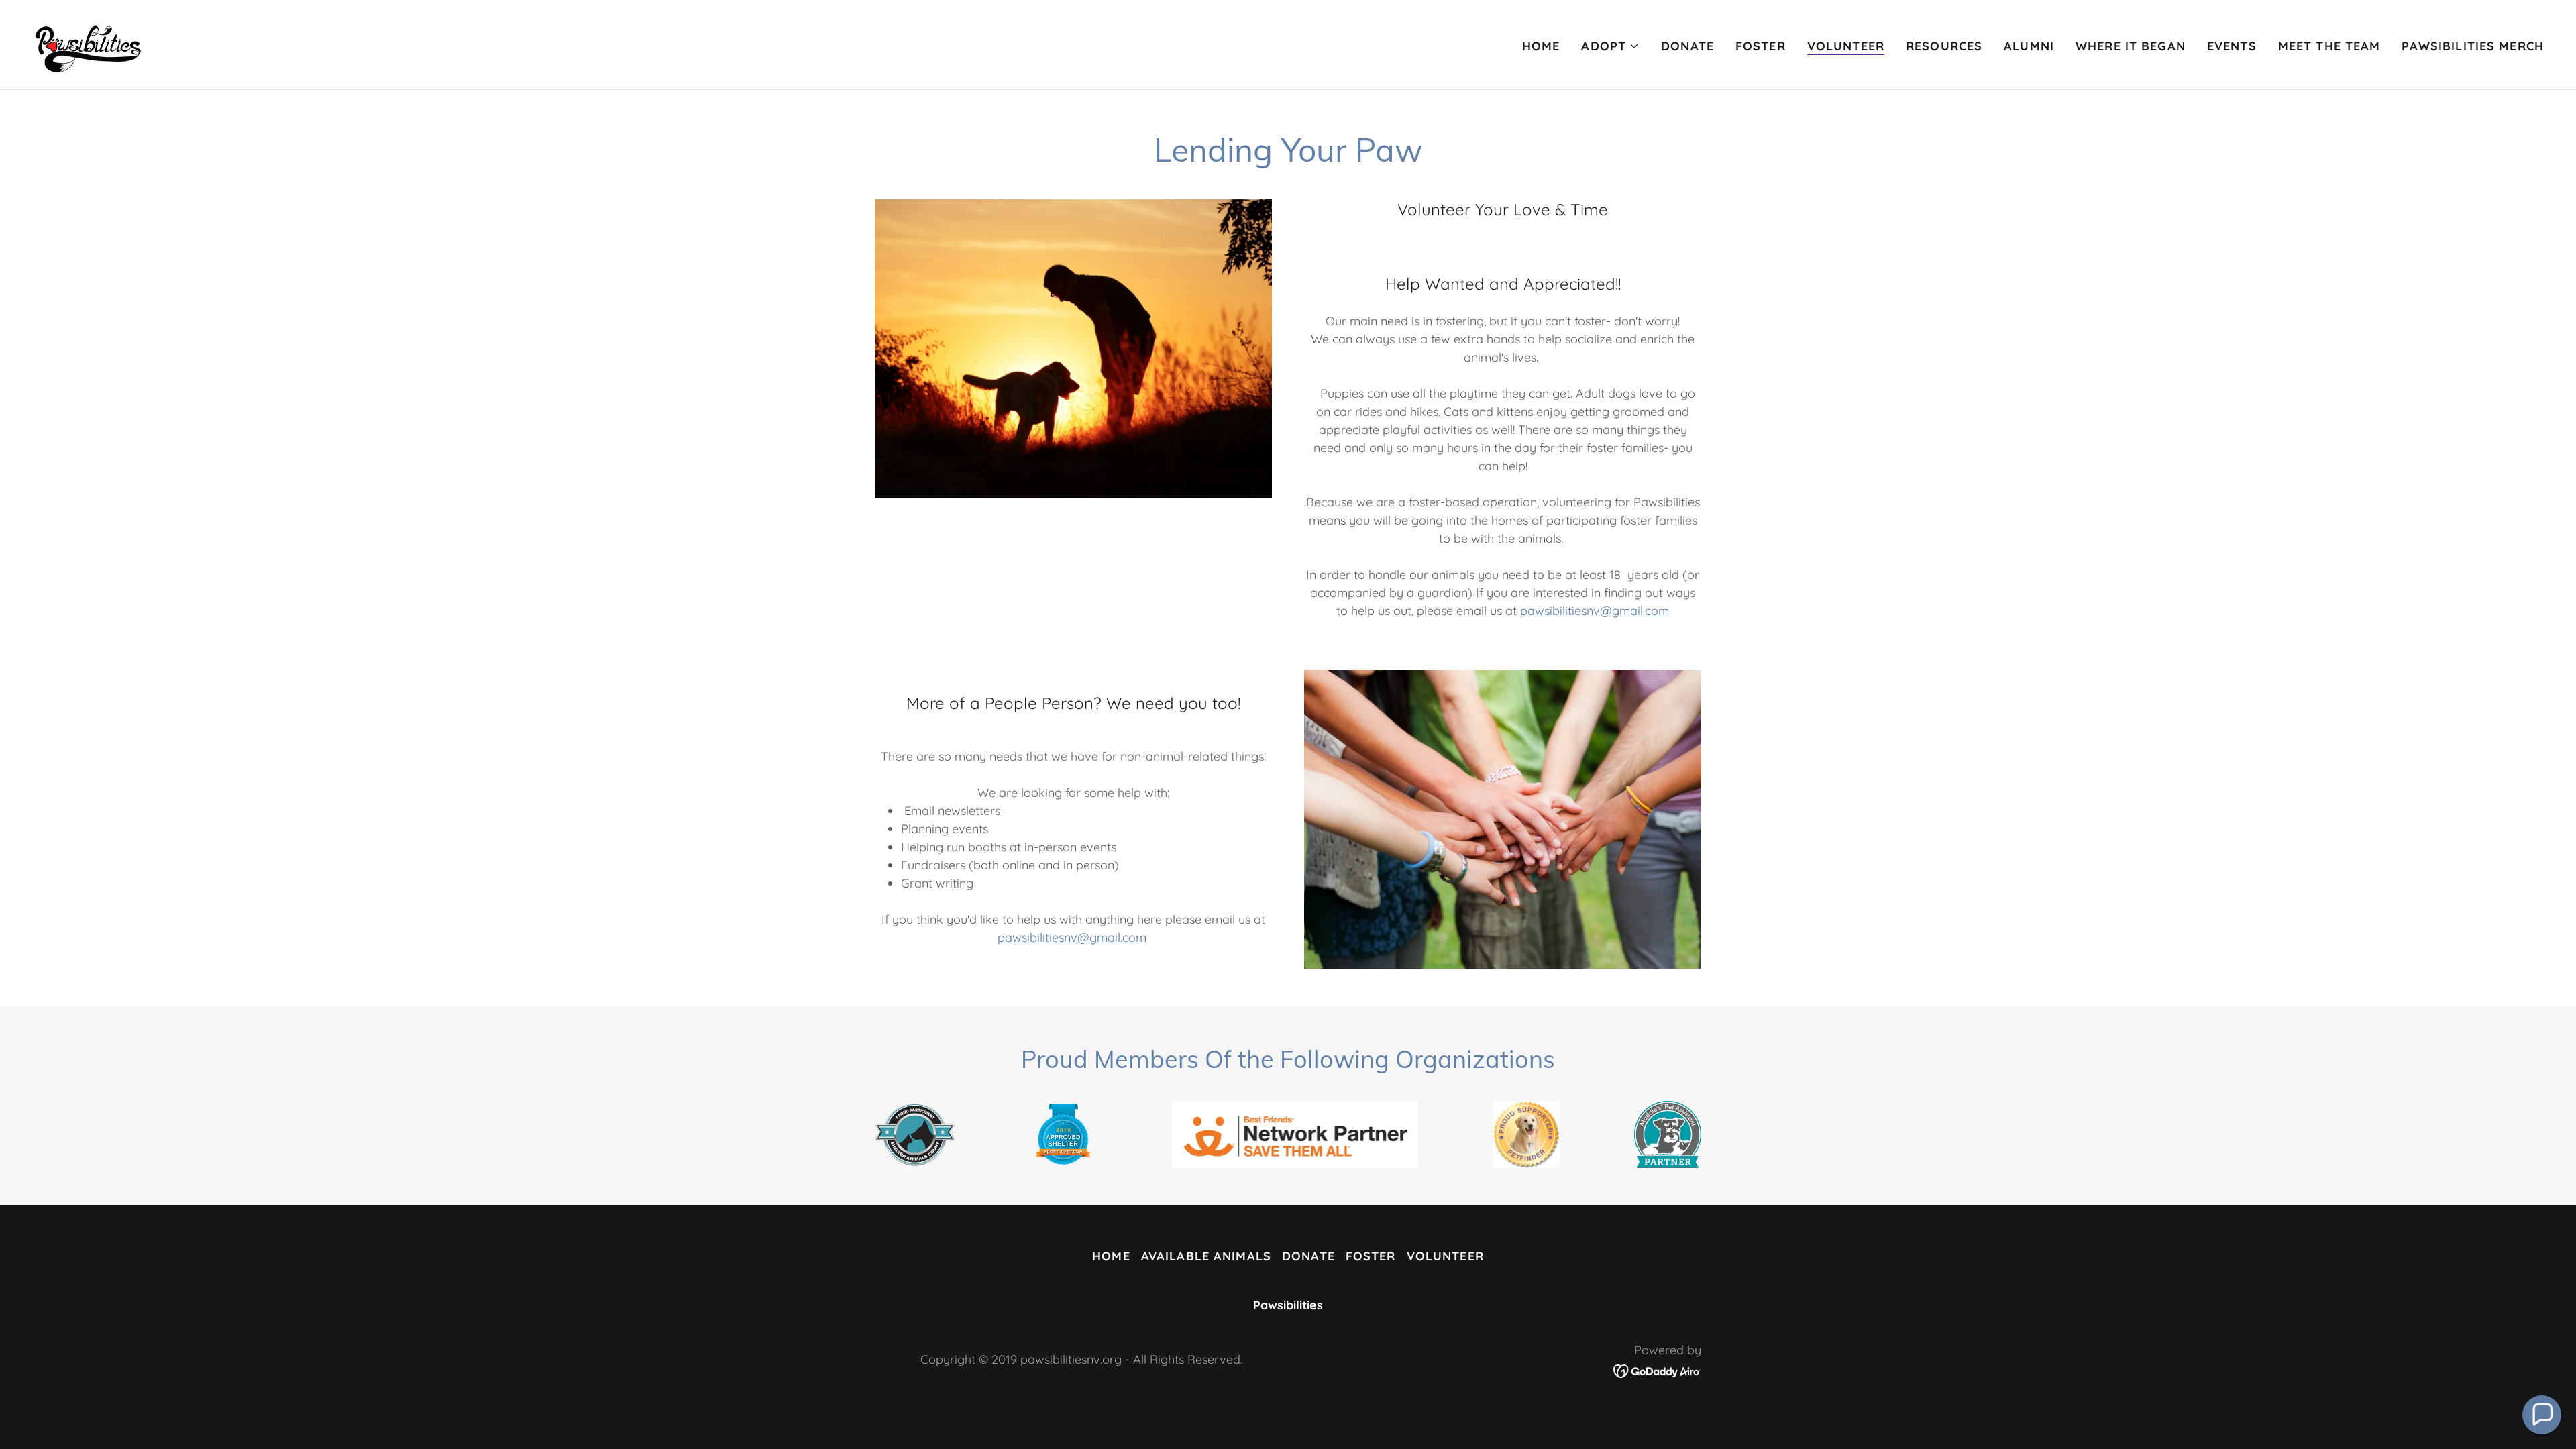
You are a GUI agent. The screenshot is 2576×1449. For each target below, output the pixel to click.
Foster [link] (1761, 46)
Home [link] (1541, 46)
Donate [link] (1687, 46)
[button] (1610, 46)
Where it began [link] (2131, 46)
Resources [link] (1944, 46)
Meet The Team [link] (2329, 46)
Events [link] (2232, 46)
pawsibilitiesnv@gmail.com (1595, 611)
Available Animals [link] (1206, 1256)
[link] (89, 43)
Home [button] (1111, 1256)
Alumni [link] (2029, 46)
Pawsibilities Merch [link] (2473, 46)
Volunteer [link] (1846, 46)
